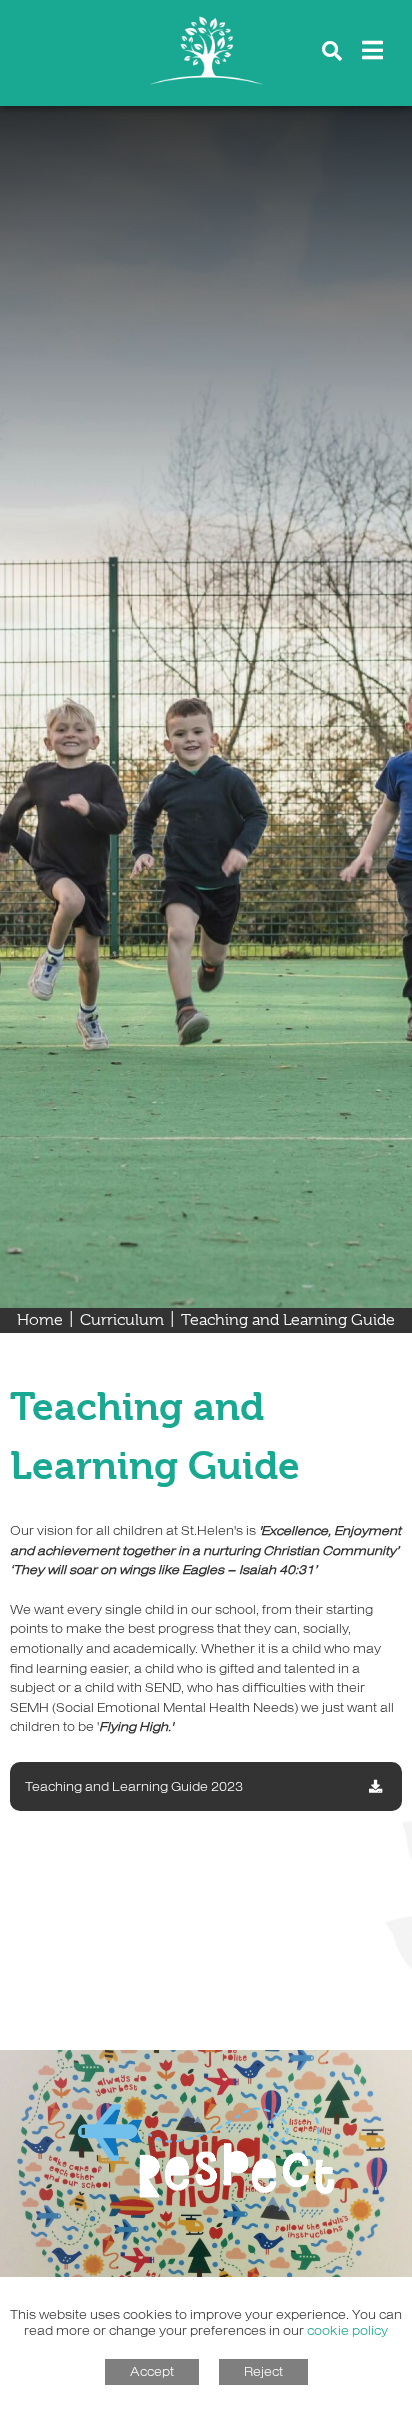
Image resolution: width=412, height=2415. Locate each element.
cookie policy (347, 2330)
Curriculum (122, 1320)
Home (40, 1320)
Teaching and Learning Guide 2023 (134, 1786)
